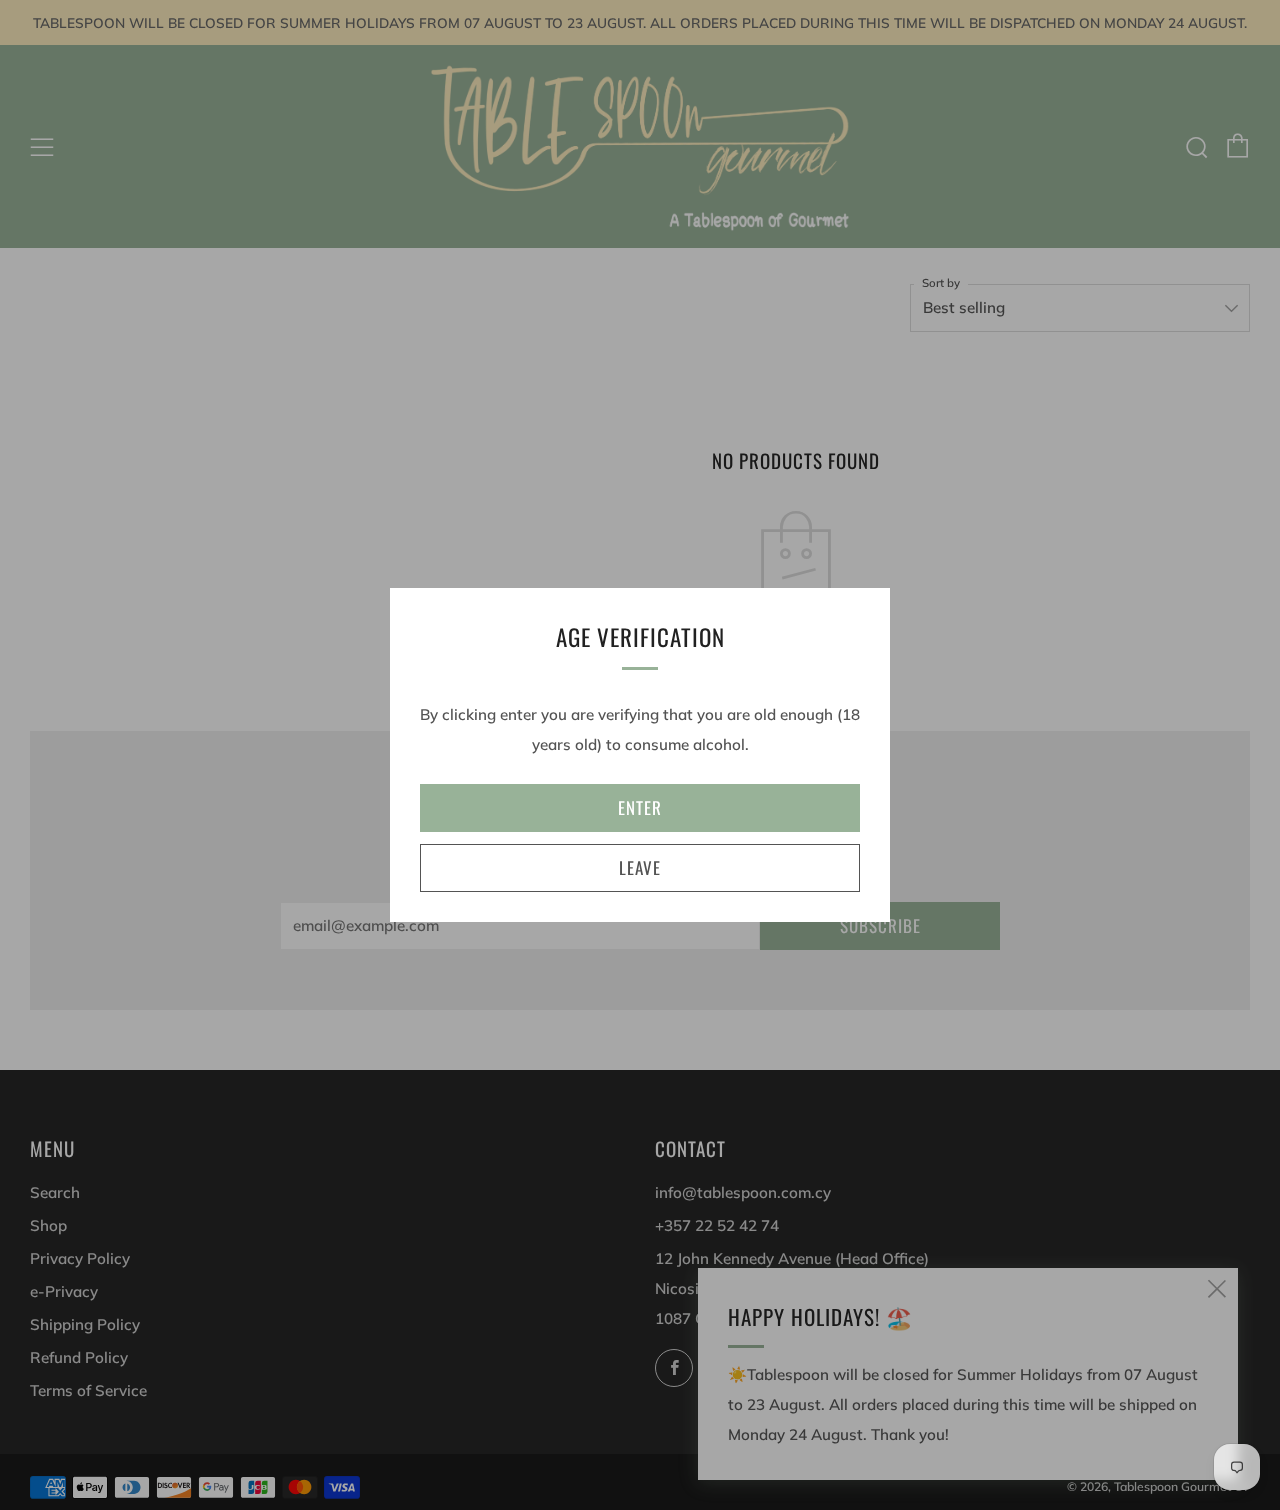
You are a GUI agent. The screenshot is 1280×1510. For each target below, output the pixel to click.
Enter (640, 807)
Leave (640, 867)
